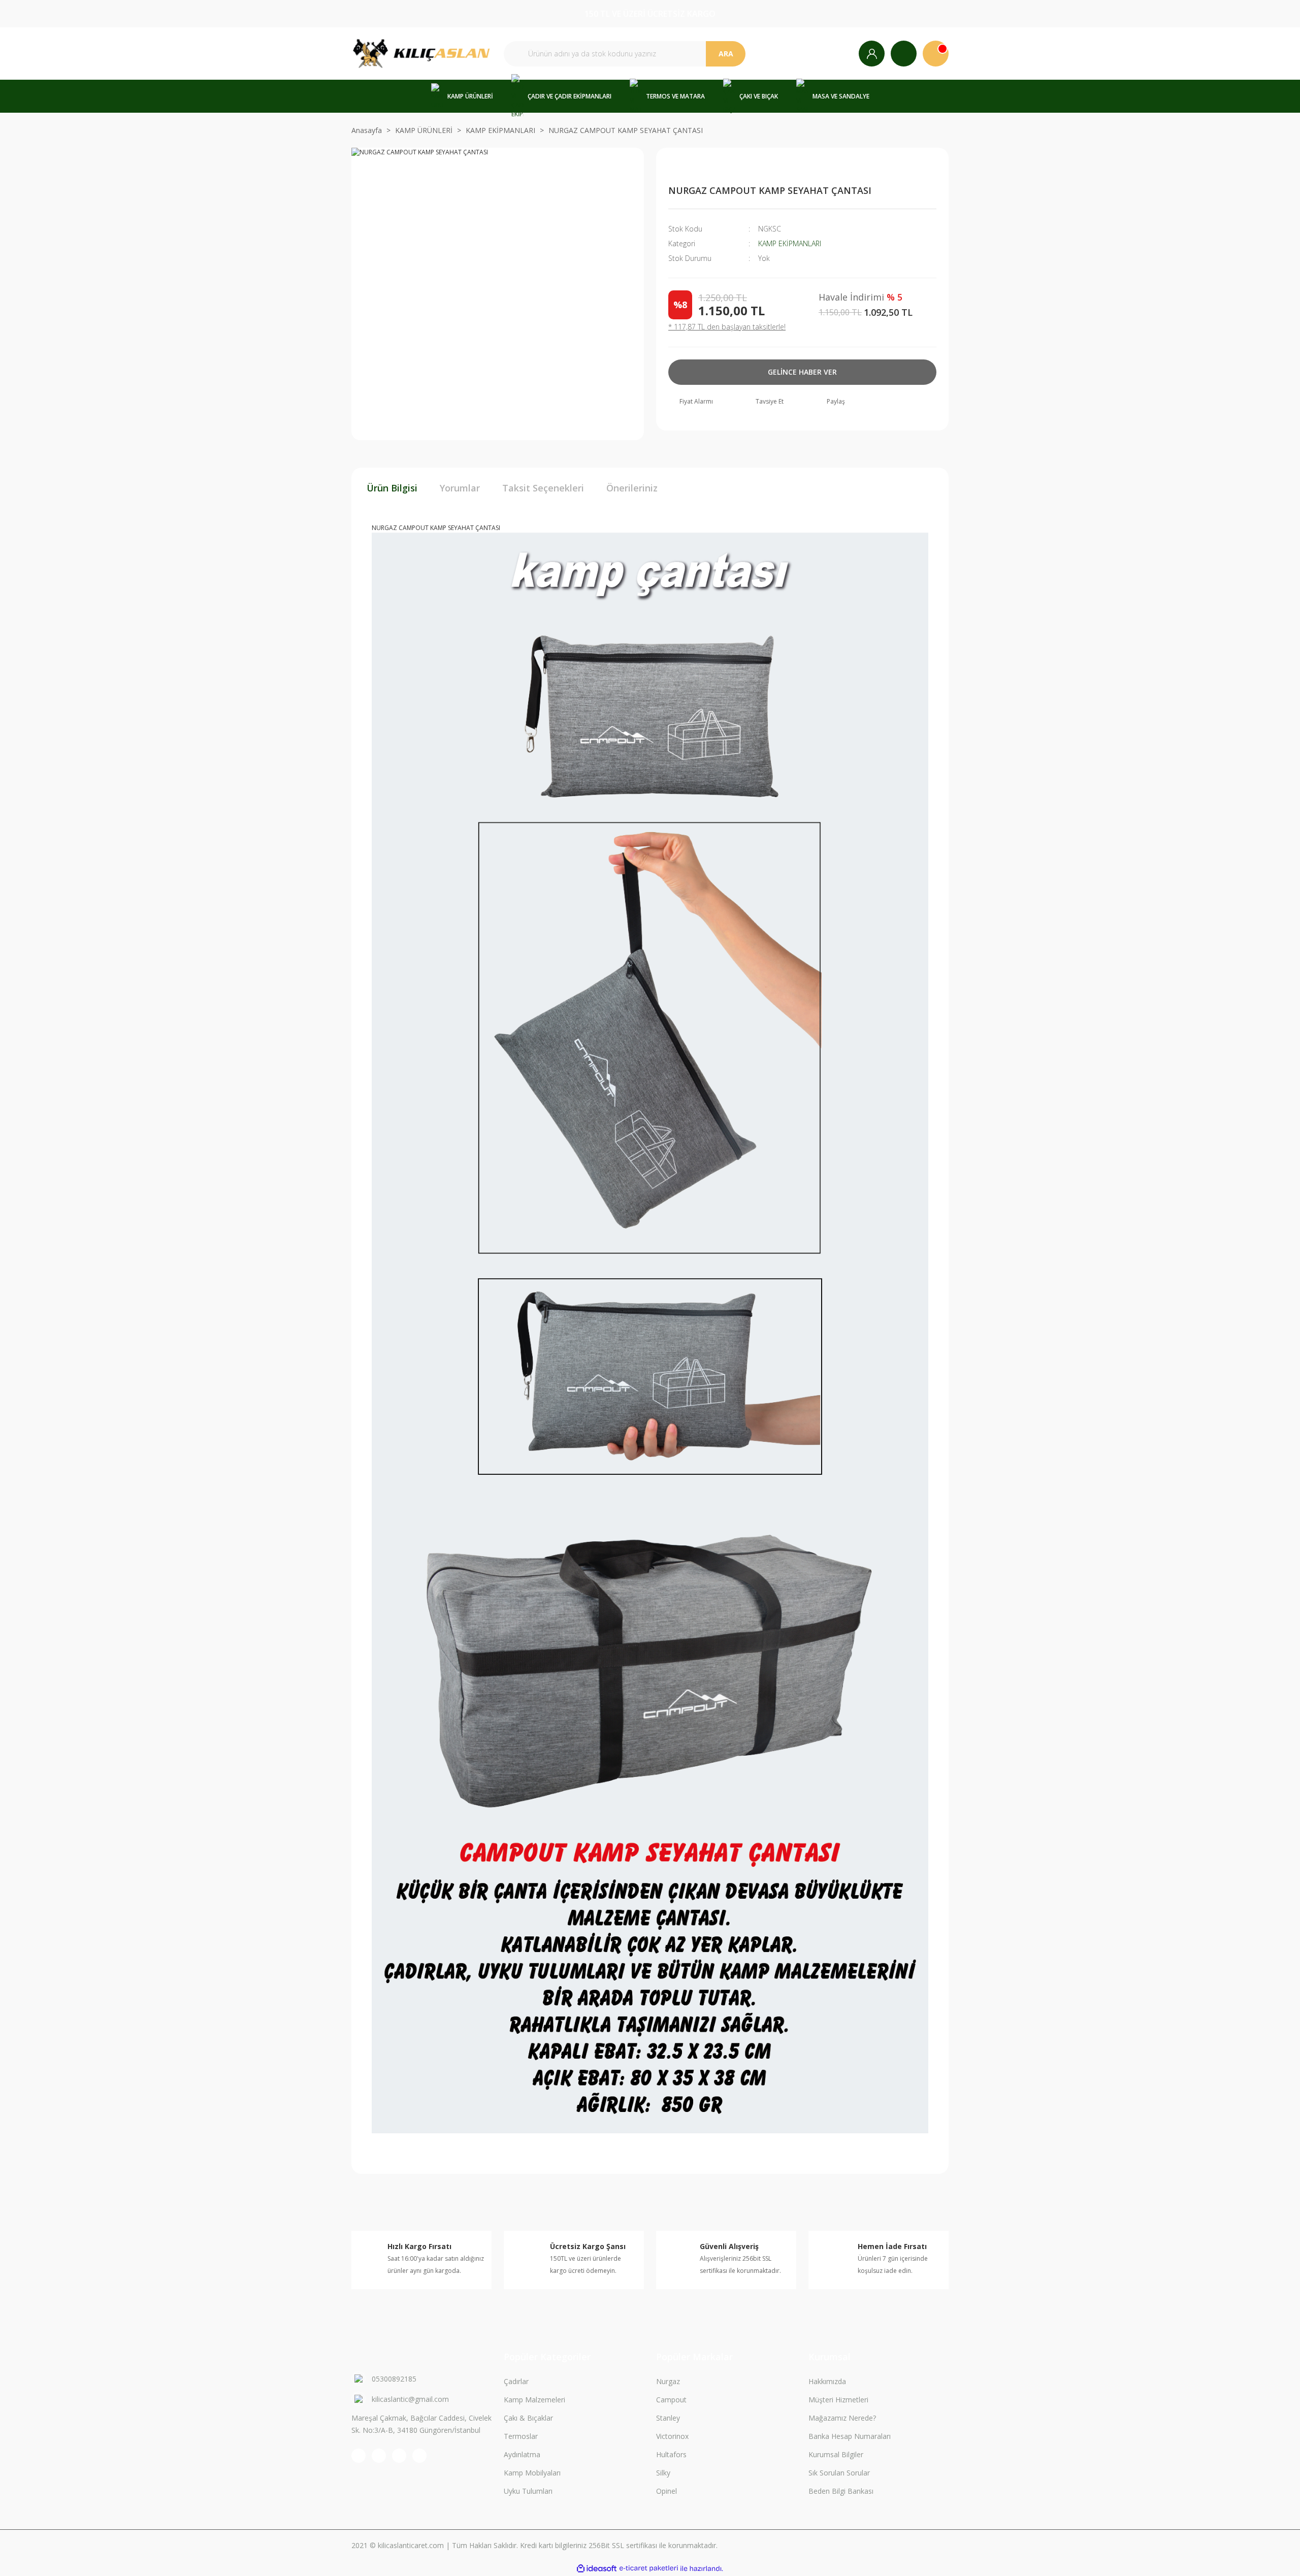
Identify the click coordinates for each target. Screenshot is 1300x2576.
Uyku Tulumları (528, 2491)
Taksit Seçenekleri (543, 488)
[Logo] (421, 54)
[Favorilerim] (904, 54)
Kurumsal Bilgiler (836, 2454)
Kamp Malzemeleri (534, 2400)
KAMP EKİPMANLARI (790, 243)
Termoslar (521, 2436)
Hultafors (671, 2454)
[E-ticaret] (649, 2568)
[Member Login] (872, 54)
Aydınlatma (522, 2454)
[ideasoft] (597, 2569)
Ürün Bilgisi (392, 488)
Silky (663, 2473)
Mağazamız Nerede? (842, 2418)
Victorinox (672, 2436)
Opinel (667, 2491)
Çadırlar (516, 2381)
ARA (726, 54)
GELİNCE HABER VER (802, 372)
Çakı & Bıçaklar (528, 2418)
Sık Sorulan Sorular (839, 2473)
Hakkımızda (827, 2381)
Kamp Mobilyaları (532, 2473)
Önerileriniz (632, 488)
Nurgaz (668, 2381)
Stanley (668, 2418)
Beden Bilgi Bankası (841, 2491)
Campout (671, 2400)
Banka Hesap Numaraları (850, 2436)
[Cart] (936, 54)
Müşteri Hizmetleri (838, 2400)
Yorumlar (460, 488)
